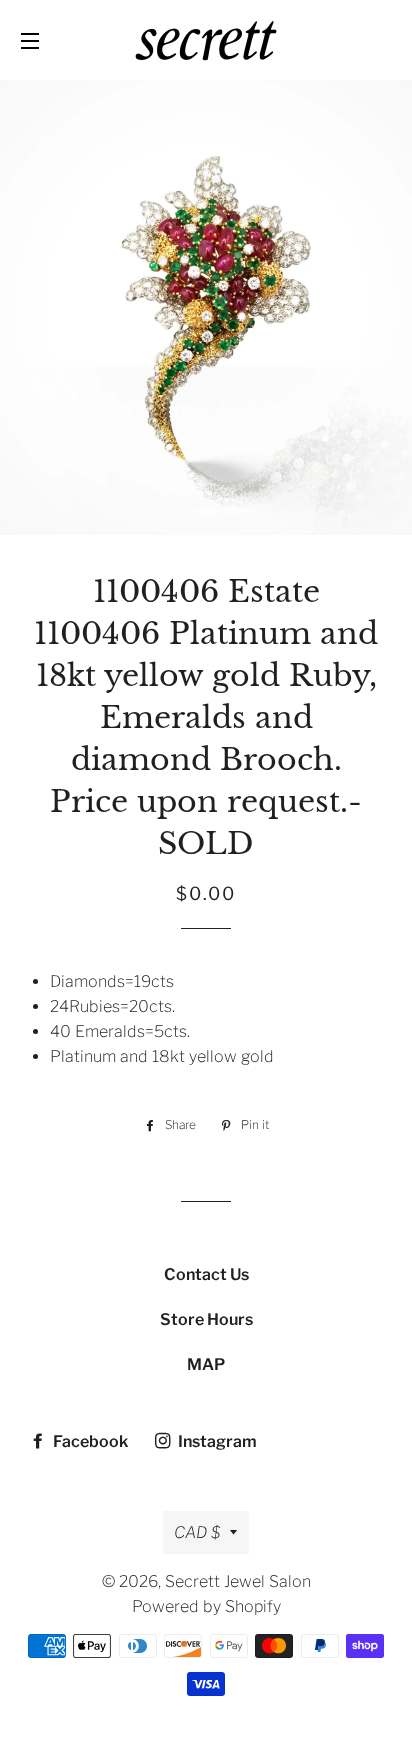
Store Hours (206, 1319)
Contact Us (206, 1274)
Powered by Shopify (206, 1606)
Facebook (89, 1441)
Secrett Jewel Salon (238, 1581)
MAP (206, 1364)
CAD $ (197, 1532)
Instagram (216, 1441)
